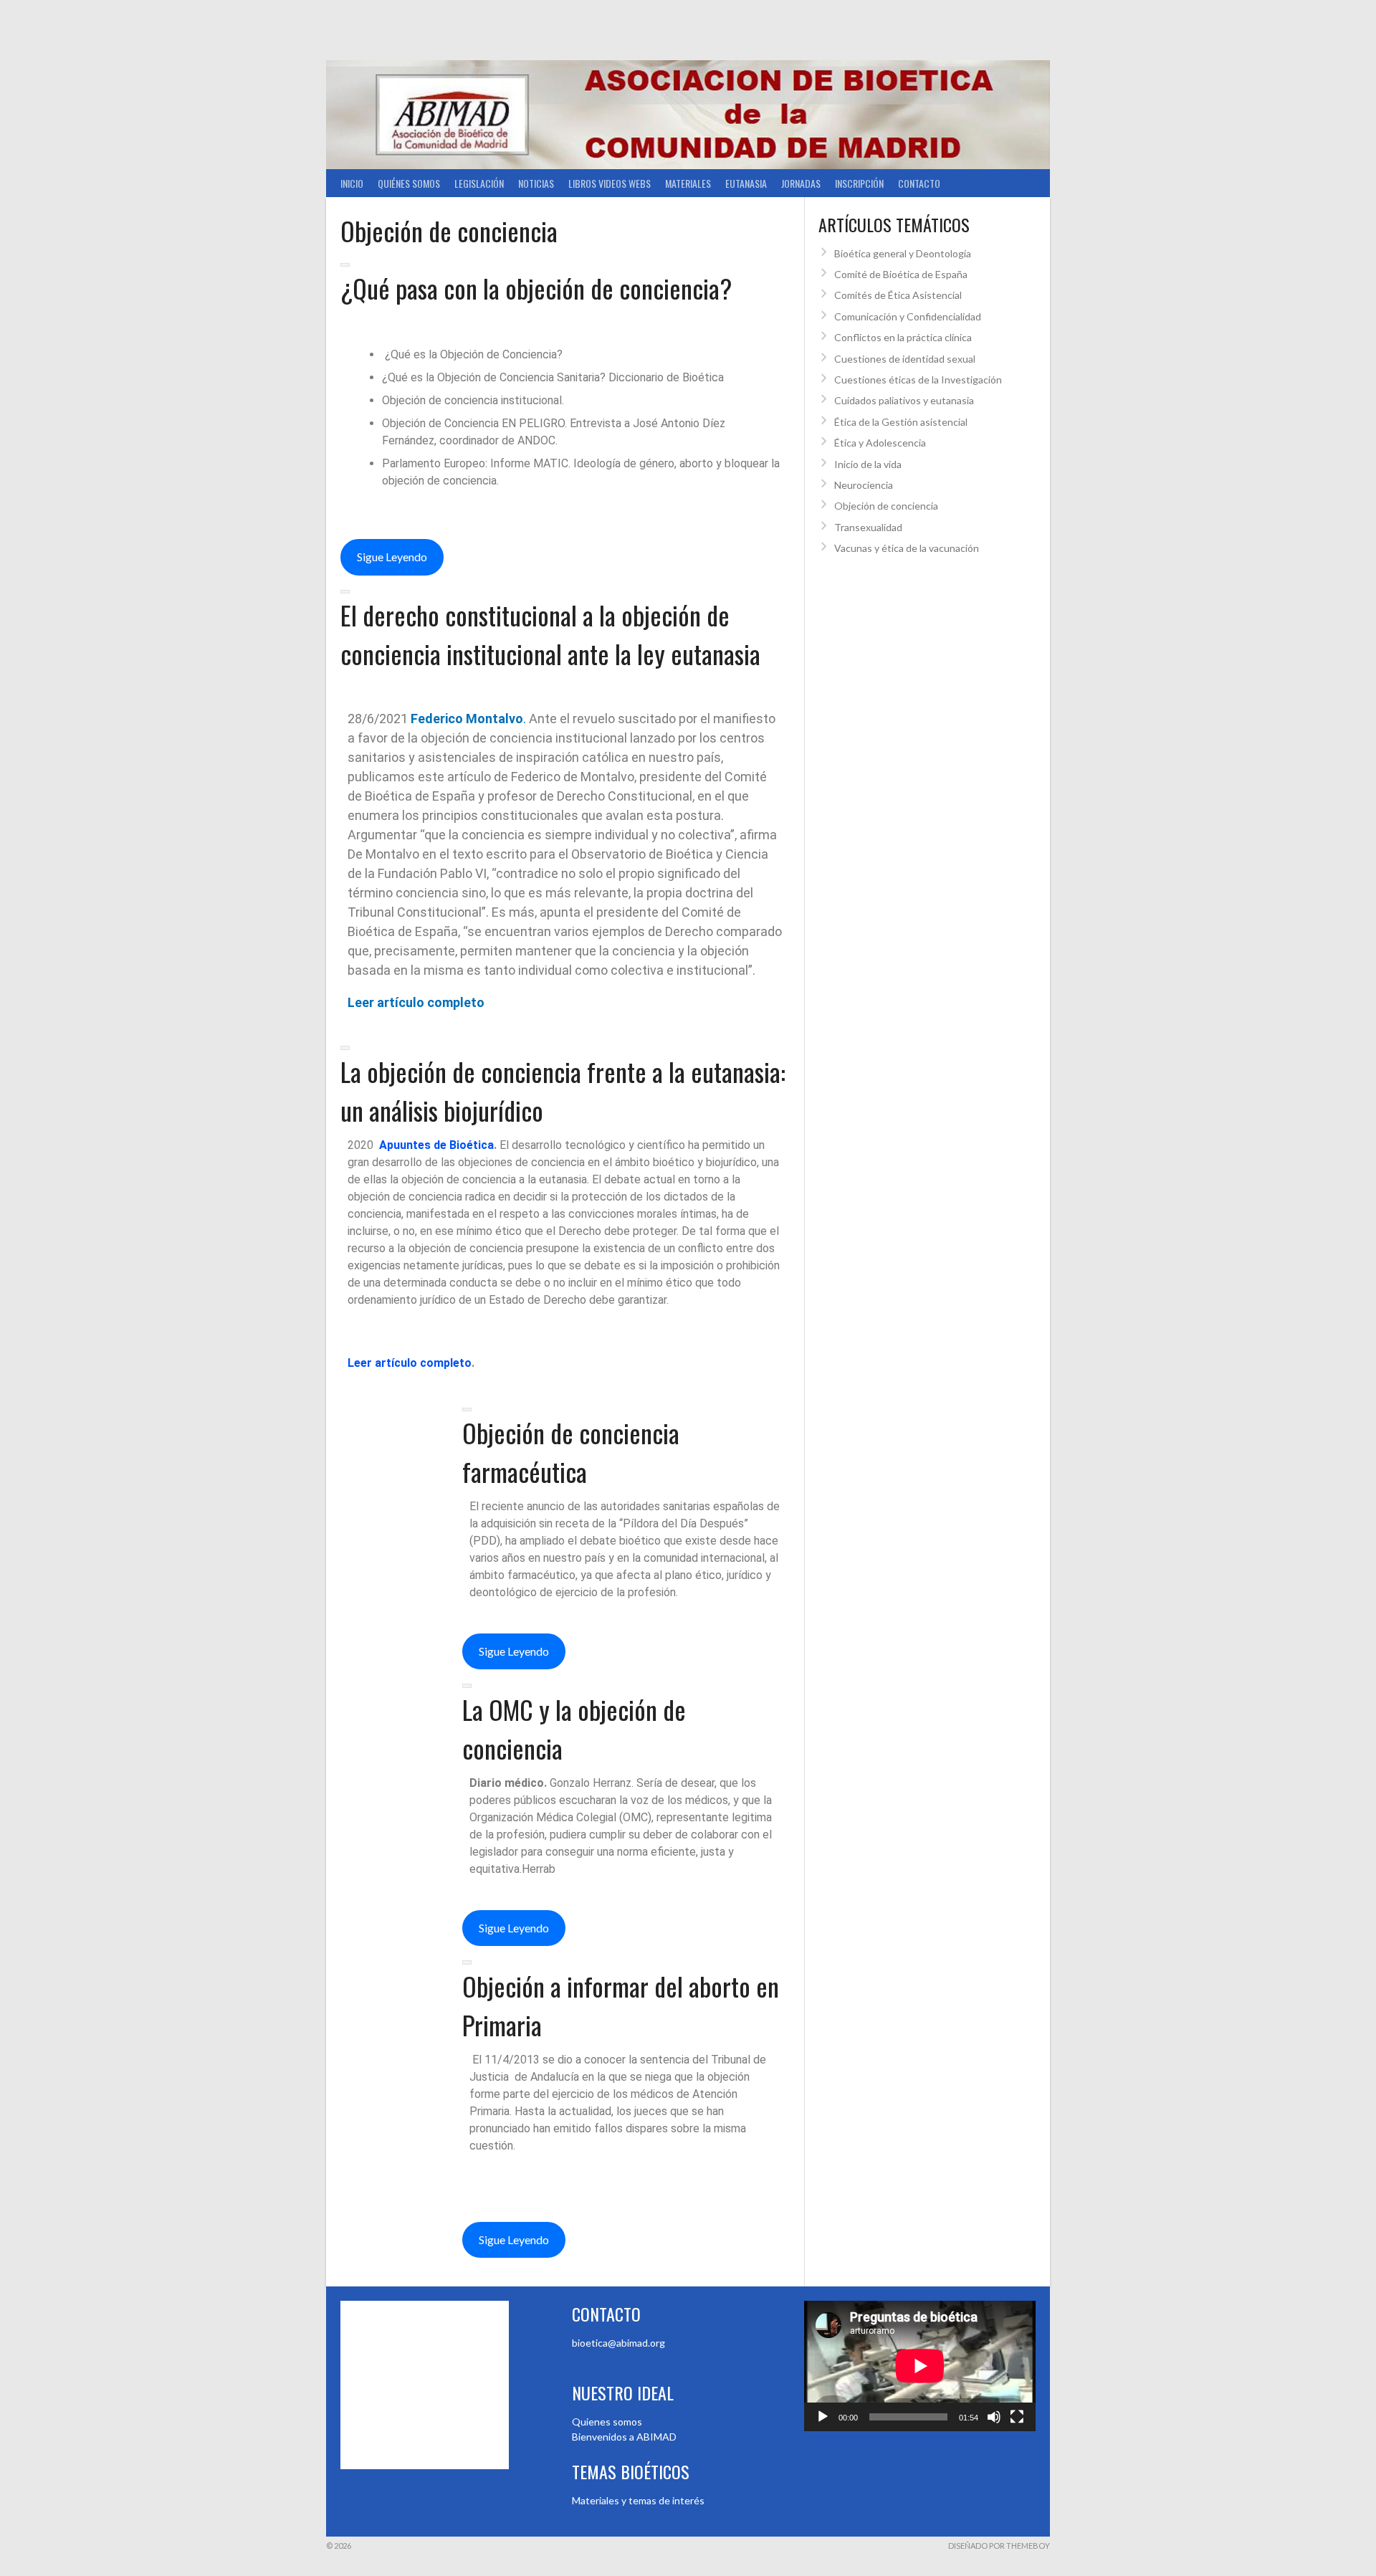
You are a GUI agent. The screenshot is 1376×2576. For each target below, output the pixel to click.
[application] (920, 2366)
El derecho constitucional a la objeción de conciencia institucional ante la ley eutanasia (550, 634)
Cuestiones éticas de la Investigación (918, 380)
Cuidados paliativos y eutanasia (904, 400)
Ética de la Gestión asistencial (901, 422)
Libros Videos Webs (610, 183)
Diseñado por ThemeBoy (999, 2546)
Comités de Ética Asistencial (898, 295)
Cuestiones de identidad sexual (905, 359)
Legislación (479, 183)
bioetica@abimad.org (618, 2343)
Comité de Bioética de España (901, 274)
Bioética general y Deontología (903, 253)
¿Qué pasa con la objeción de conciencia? (536, 288)
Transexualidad (868, 527)
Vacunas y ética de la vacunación (907, 548)
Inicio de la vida (868, 464)
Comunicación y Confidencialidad (908, 316)
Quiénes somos (409, 183)
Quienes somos (607, 2422)
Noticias (536, 183)
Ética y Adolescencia (880, 443)
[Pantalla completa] (1017, 2417)
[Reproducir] (823, 2417)
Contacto (919, 183)
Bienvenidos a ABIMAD (624, 2437)
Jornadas (801, 183)
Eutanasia (746, 183)
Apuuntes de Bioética (436, 1145)
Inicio (352, 183)
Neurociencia (864, 485)
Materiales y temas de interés (638, 2500)
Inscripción (859, 183)
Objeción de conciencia (886, 506)
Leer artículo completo (416, 1002)
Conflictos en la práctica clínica (903, 337)
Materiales (688, 183)
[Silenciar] (994, 2417)
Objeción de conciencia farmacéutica (571, 1452)
